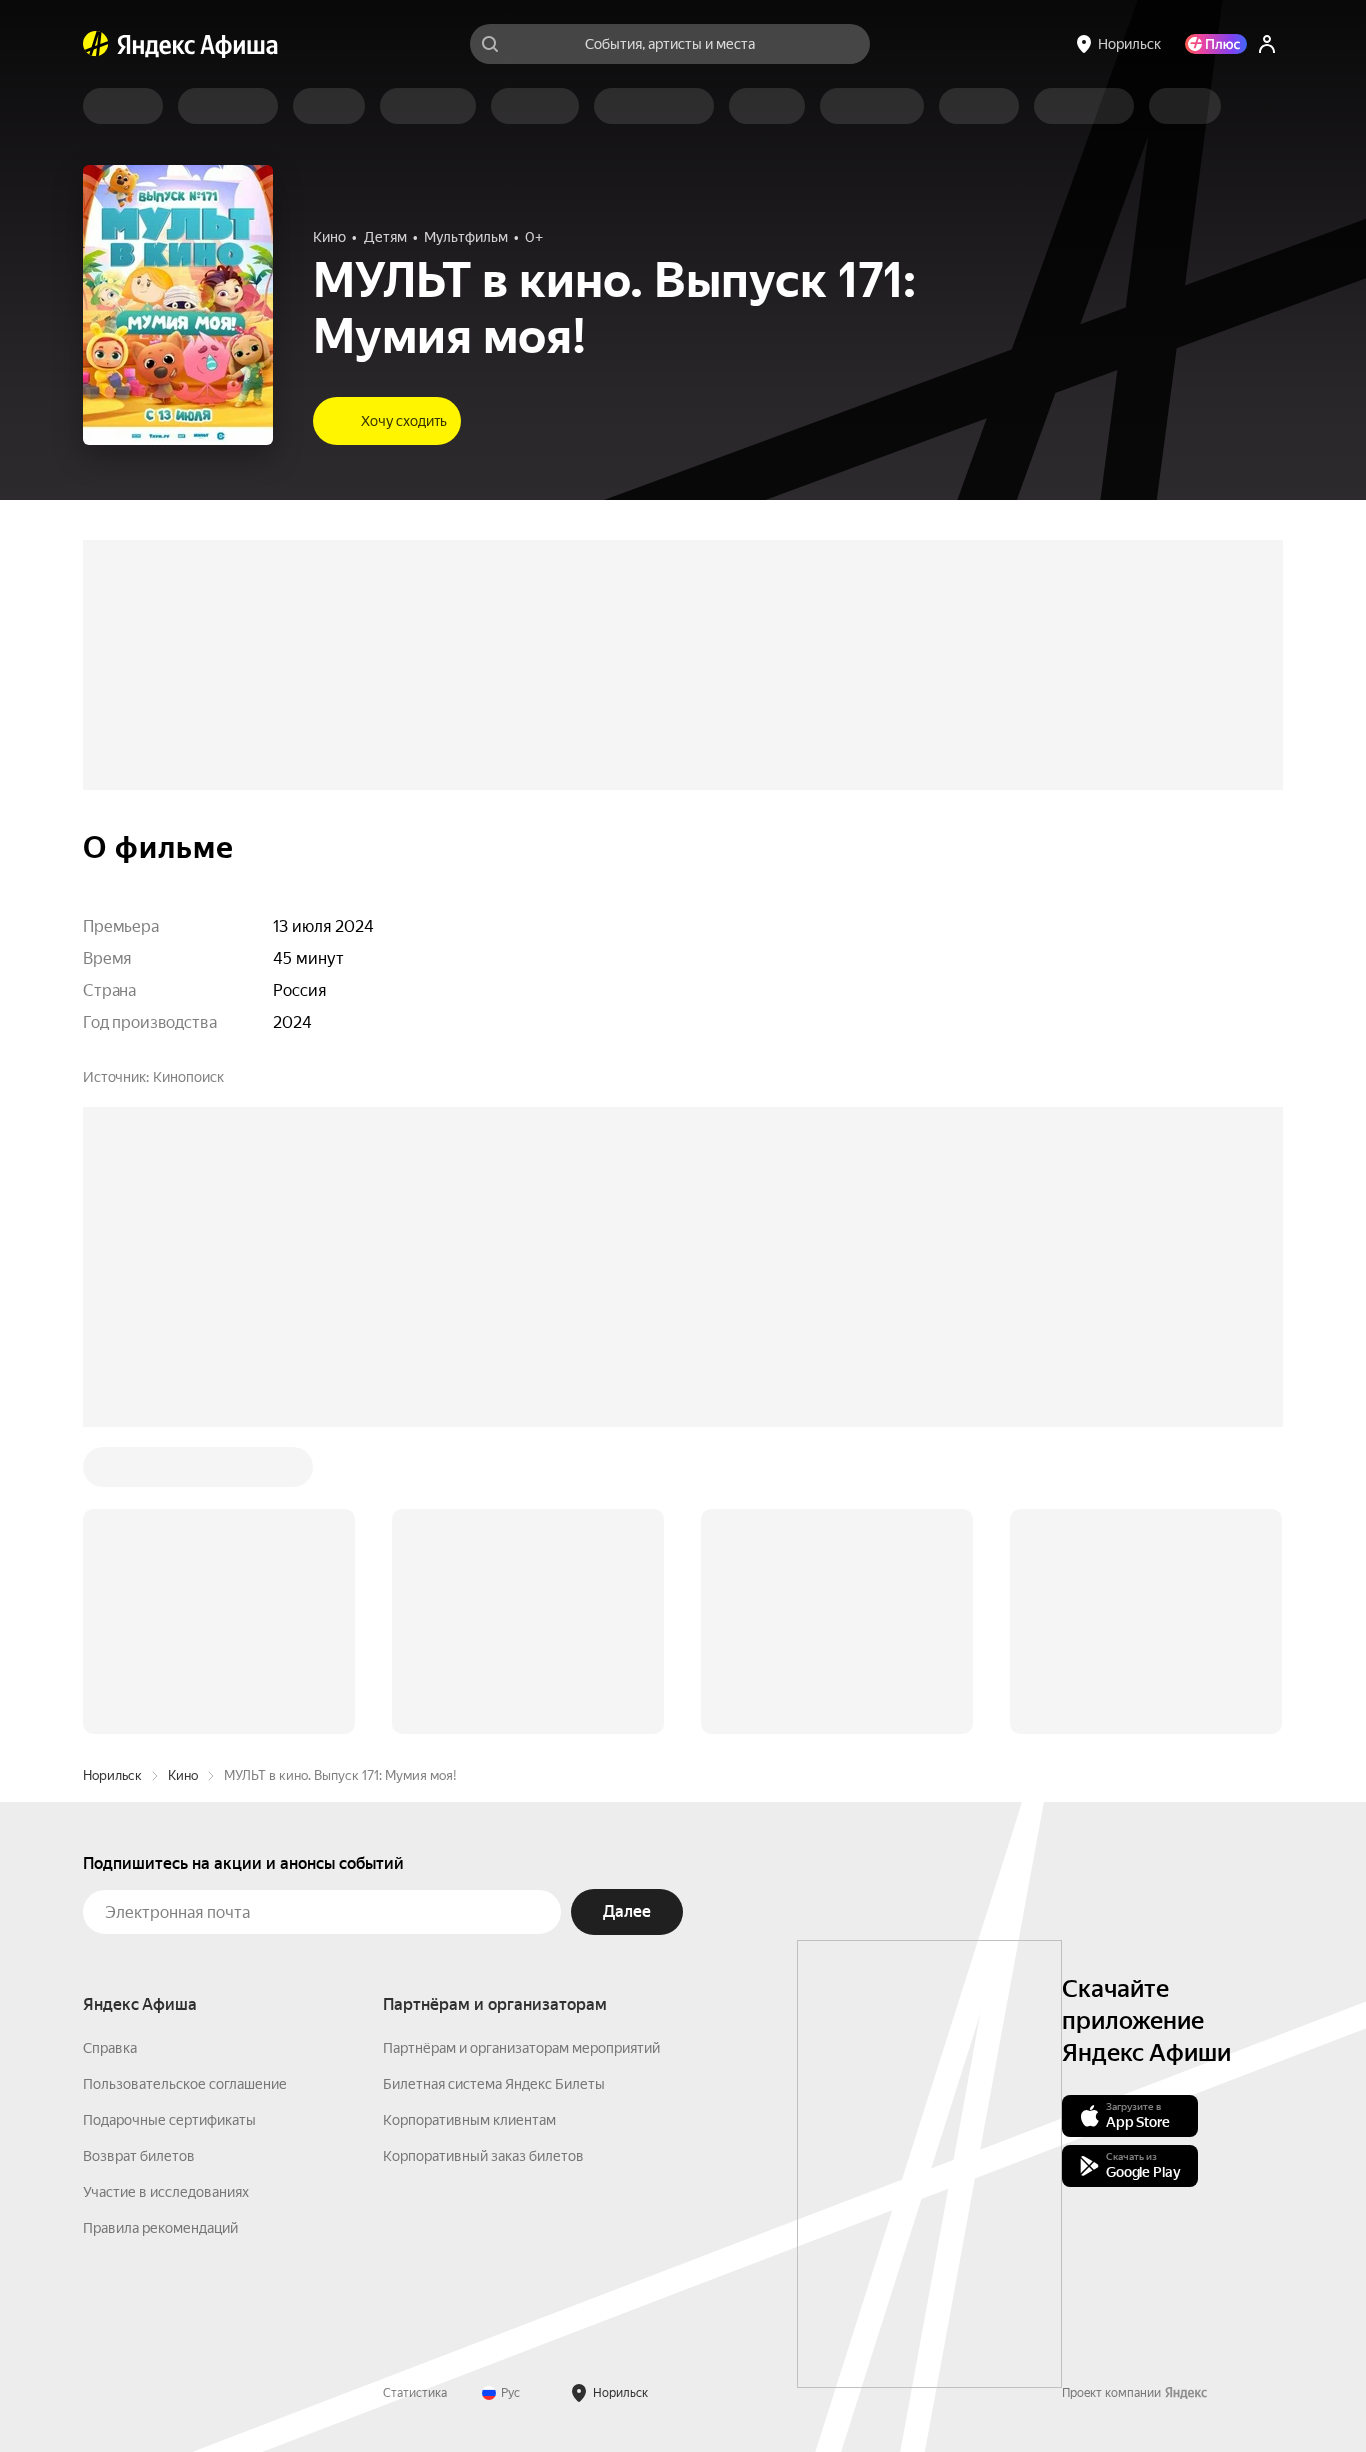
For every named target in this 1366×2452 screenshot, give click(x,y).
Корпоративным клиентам (469, 1817)
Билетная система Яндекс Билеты (494, 1781)
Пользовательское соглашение (185, 1781)
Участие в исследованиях (166, 1889)
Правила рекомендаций (160, 1925)
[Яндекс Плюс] (1216, 44)
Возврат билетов (139, 1853)
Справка (110, 1745)
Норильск (112, 1472)
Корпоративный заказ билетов (483, 1853)
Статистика (415, 2090)
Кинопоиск (188, 1077)
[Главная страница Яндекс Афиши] (96, 44)
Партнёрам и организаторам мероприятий (521, 1745)
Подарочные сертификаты (169, 1817)
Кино (183, 1472)
